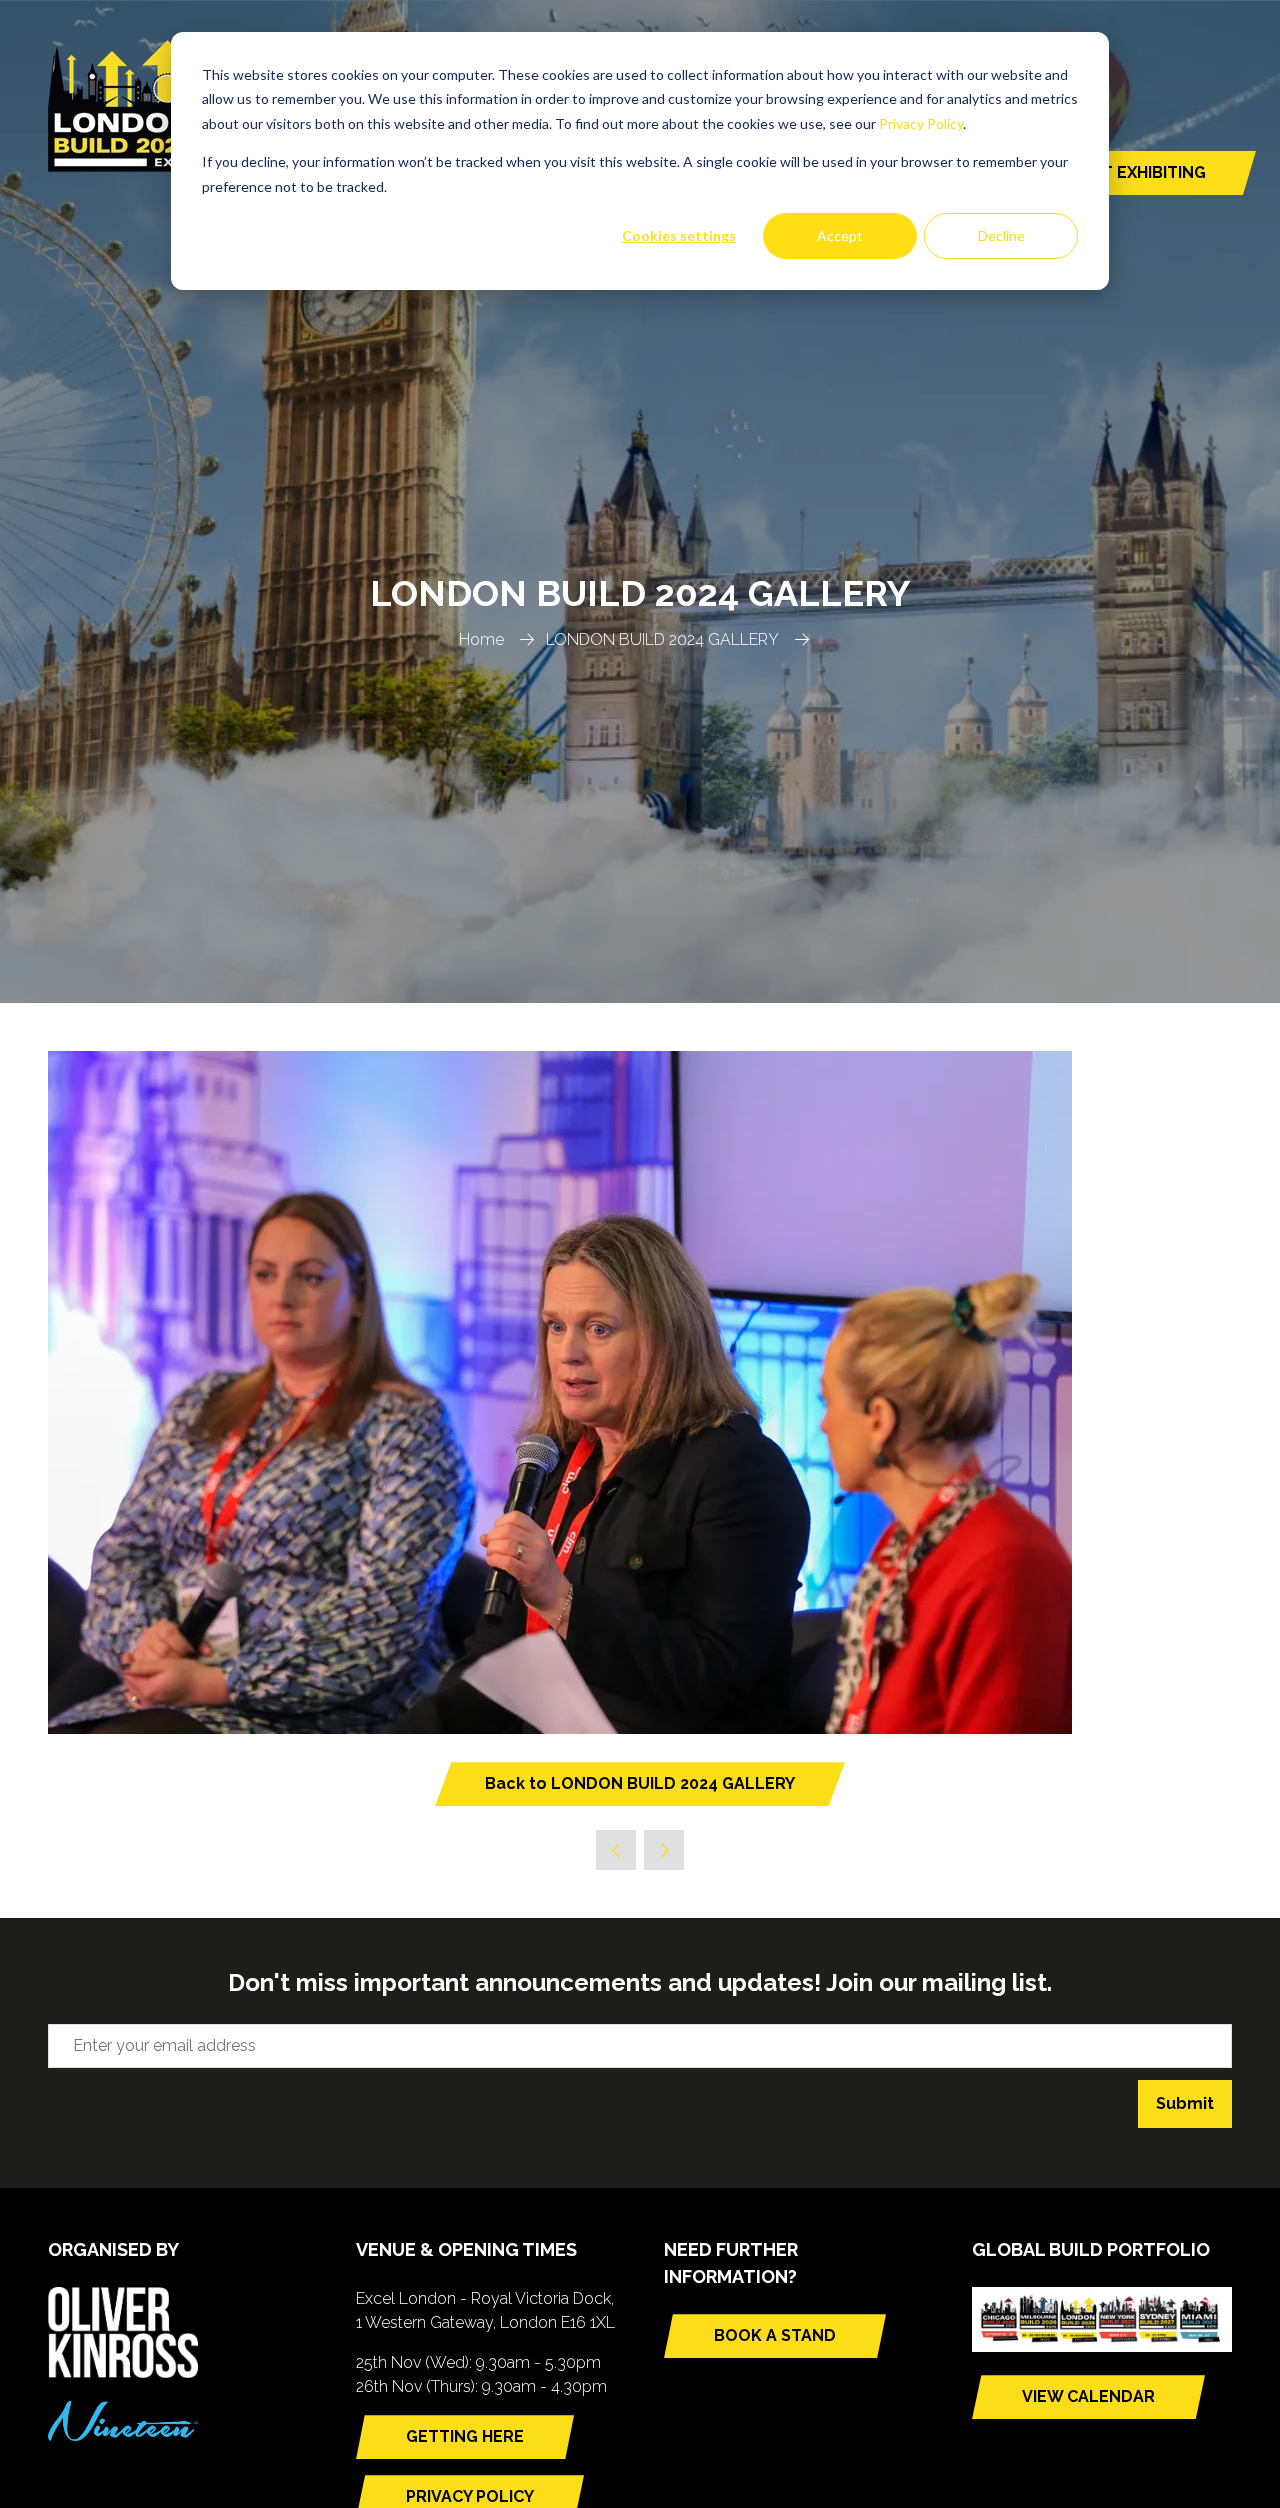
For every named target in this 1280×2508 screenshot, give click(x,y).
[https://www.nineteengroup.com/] (123, 2435)
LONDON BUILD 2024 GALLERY (662, 639)
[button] (640, 1784)
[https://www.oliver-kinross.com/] (123, 2372)
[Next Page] (664, 1850)
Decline (1001, 235)
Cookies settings (679, 235)
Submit (1185, 2103)
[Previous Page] (616, 1850)
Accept (840, 235)
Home (481, 639)
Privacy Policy (921, 123)
